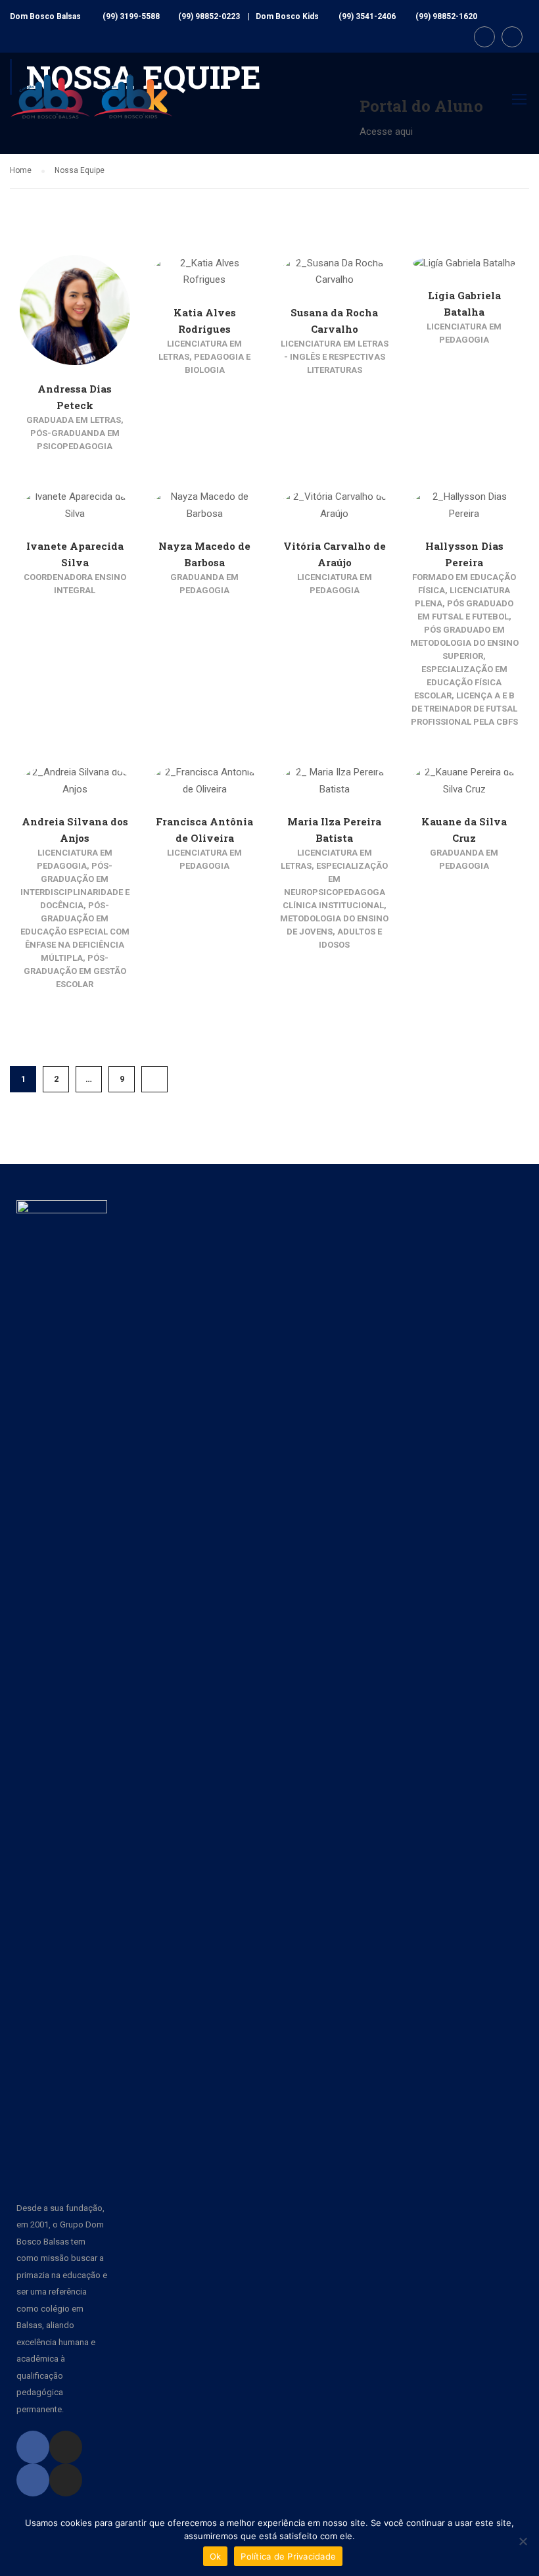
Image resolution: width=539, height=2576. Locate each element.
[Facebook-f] (33, 2447)
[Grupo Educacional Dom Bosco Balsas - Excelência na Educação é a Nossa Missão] (92, 107)
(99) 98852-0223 (209, 16)
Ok (216, 2556)
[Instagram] (66, 2447)
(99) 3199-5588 (131, 16)
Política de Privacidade (288, 2556)
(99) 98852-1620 (446, 16)
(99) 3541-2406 (367, 16)
